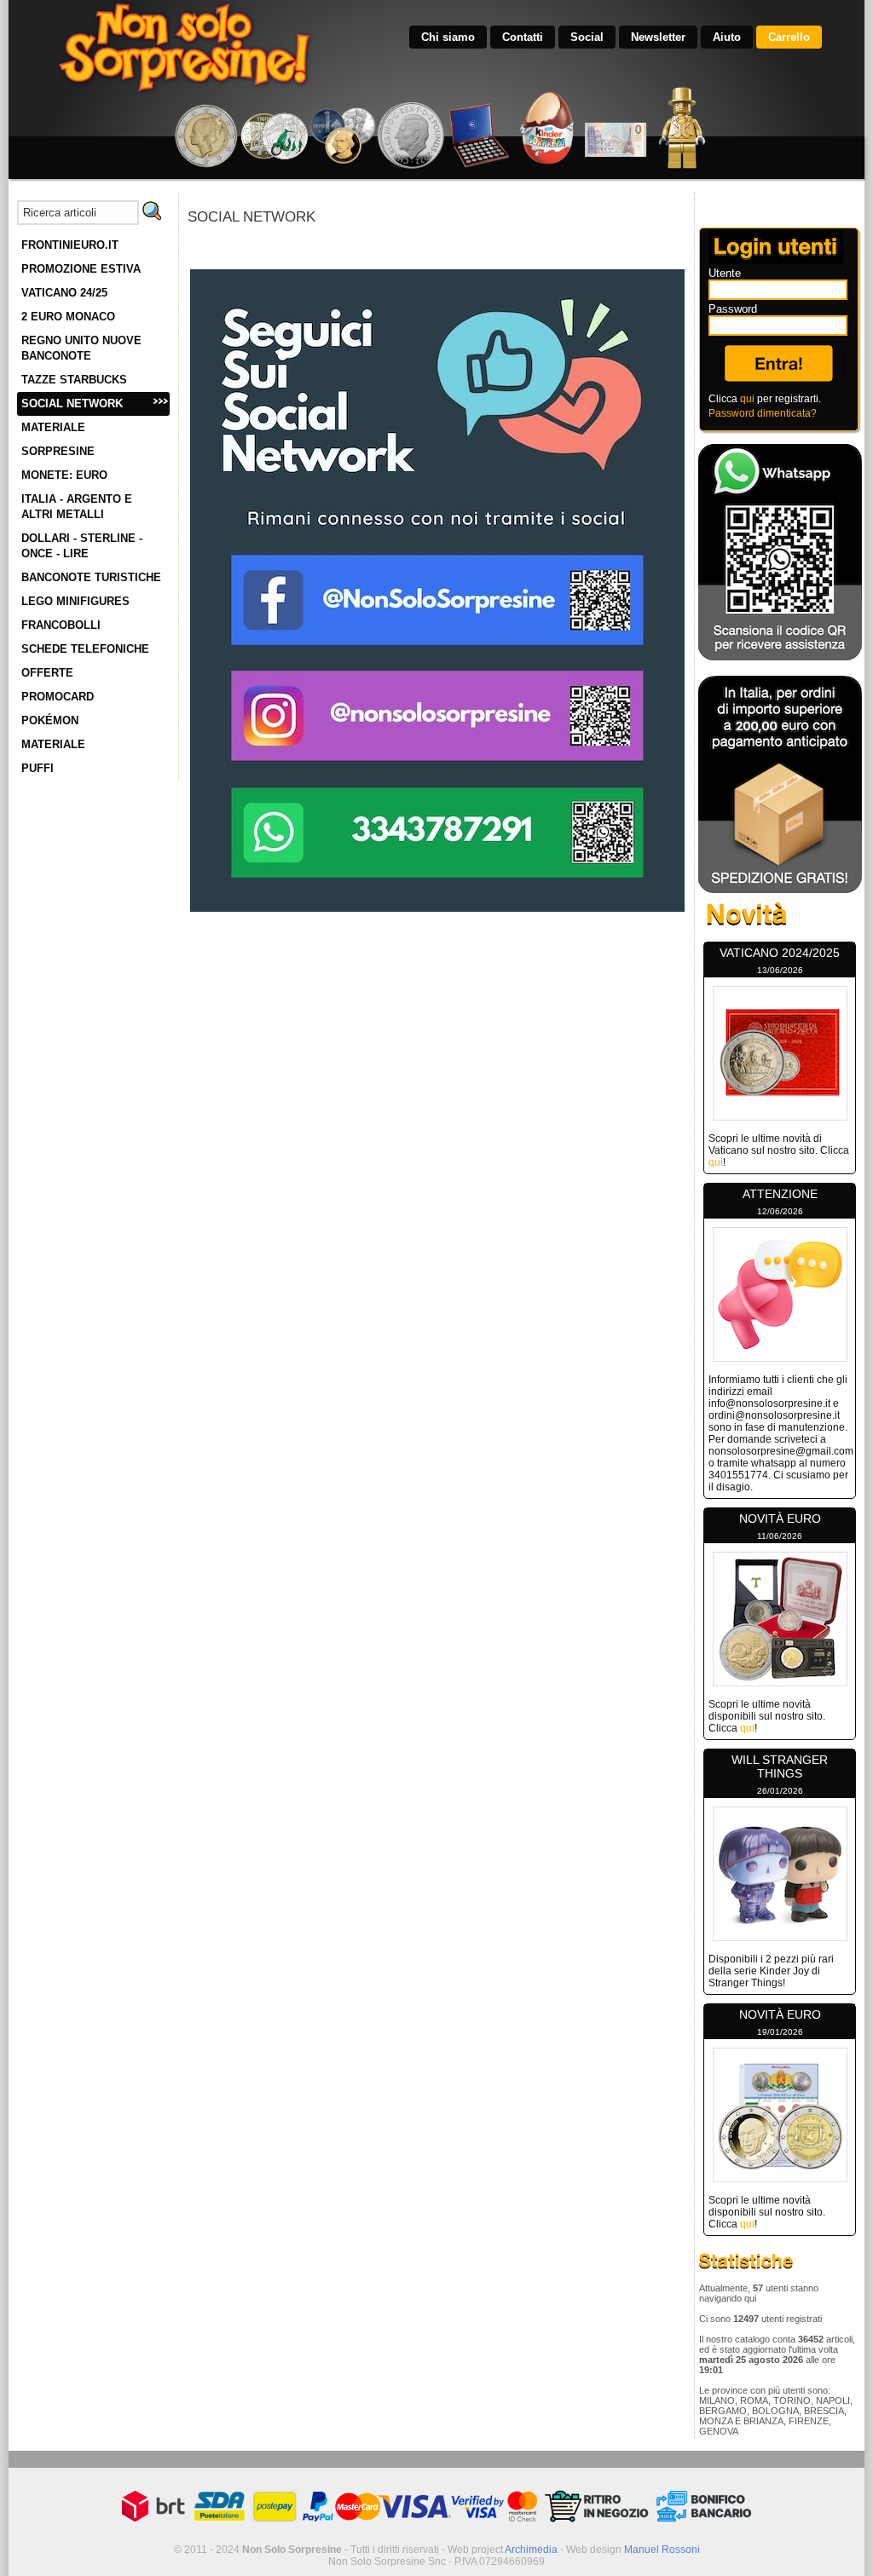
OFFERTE (47, 673)
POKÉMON (50, 720)
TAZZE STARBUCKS (74, 380)
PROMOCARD (58, 697)
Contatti (523, 37)
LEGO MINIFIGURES (75, 601)
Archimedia (531, 2550)
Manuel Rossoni (662, 2550)
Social (587, 37)
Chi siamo (448, 37)
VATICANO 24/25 (64, 293)
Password (733, 309)
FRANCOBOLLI (61, 625)
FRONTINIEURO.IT (70, 245)
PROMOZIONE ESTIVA (81, 269)
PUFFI (38, 768)
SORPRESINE (58, 451)
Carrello (789, 37)
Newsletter (658, 37)
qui (747, 399)
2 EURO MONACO (68, 317)
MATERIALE (53, 427)
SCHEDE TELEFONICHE (85, 649)
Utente (725, 273)
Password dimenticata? (763, 413)
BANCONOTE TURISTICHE (91, 577)
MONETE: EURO (64, 475)
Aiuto (727, 37)
